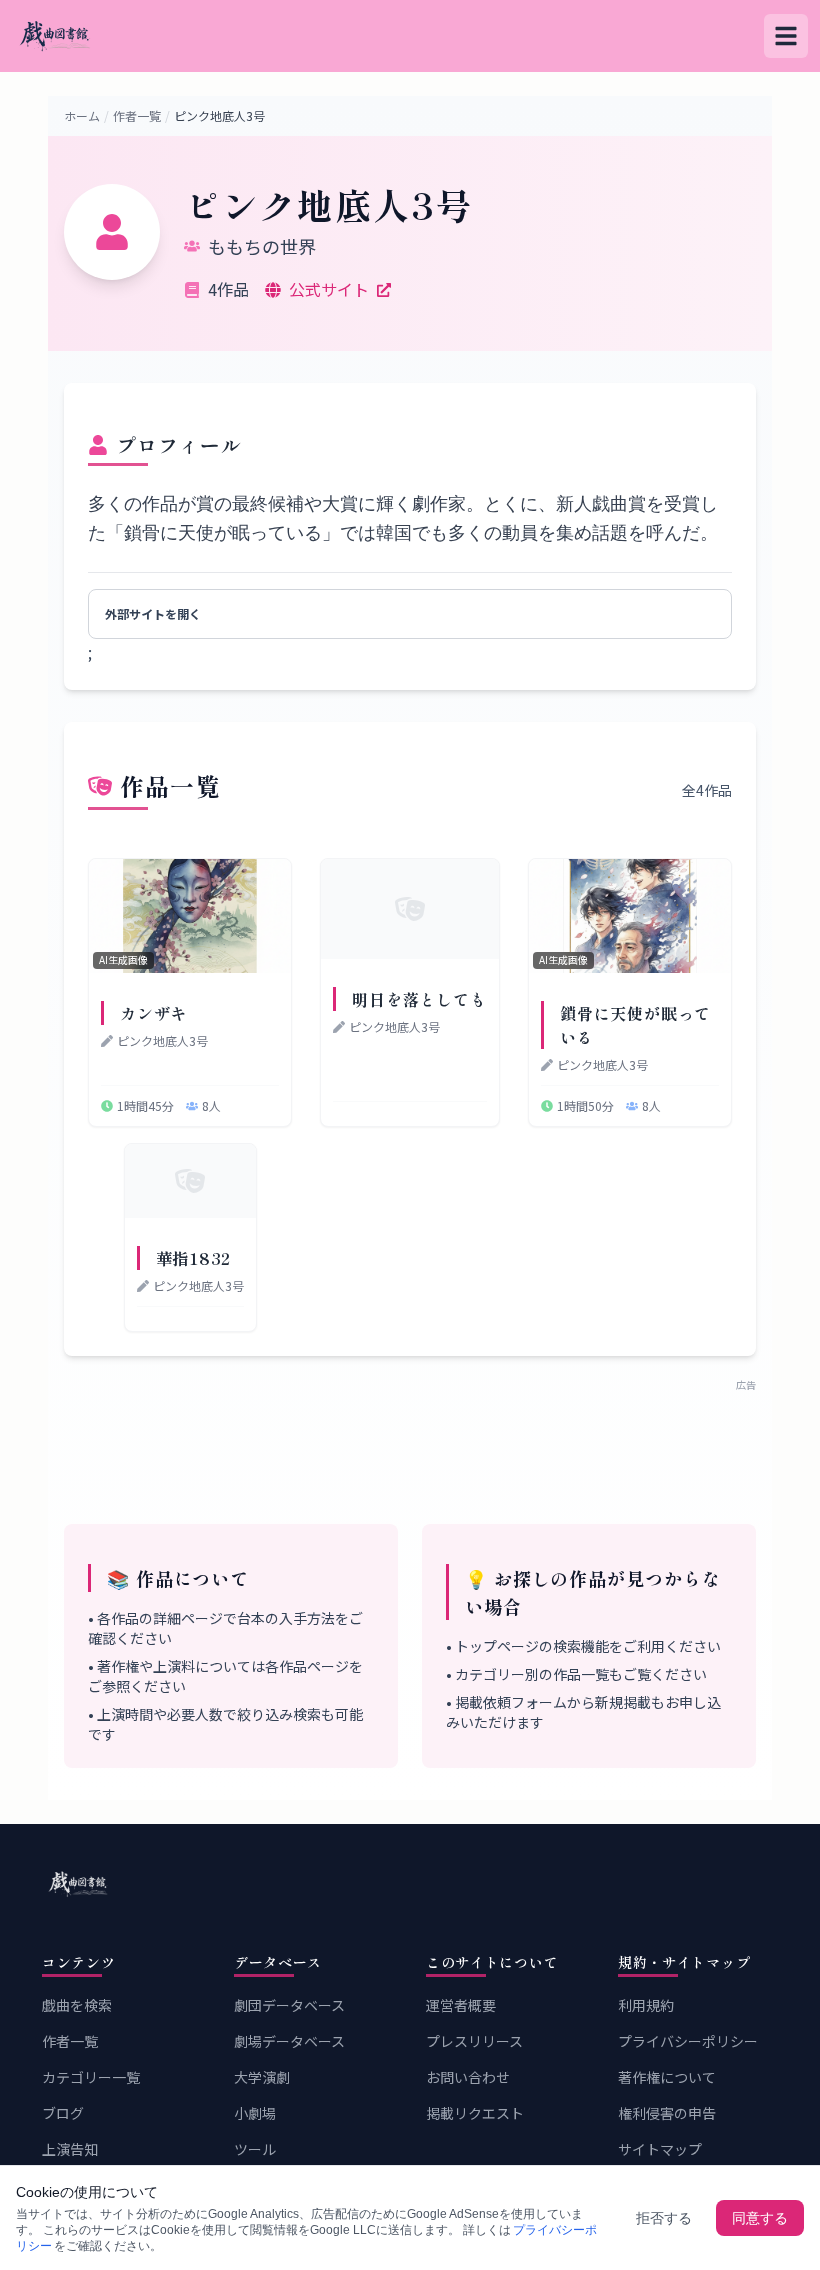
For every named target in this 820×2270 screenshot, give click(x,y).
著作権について (667, 2077)
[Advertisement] (410, 1442)
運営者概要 (461, 2005)
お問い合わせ (468, 2077)
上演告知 (70, 2149)
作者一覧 (137, 116)
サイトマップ (660, 2149)
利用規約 (646, 2005)
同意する (760, 2218)
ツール (255, 2149)
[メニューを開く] (786, 36)
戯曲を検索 (77, 2005)
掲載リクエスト (475, 2113)
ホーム (82, 116)
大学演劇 (262, 2077)
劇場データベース (289, 2041)
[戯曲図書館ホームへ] (410, 1884)
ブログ (63, 2113)
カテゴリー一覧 (91, 2077)
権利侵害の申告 (667, 2113)
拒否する (664, 2218)
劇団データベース (289, 2005)
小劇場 (255, 2113)
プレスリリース (474, 2041)
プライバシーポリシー (688, 2041)
